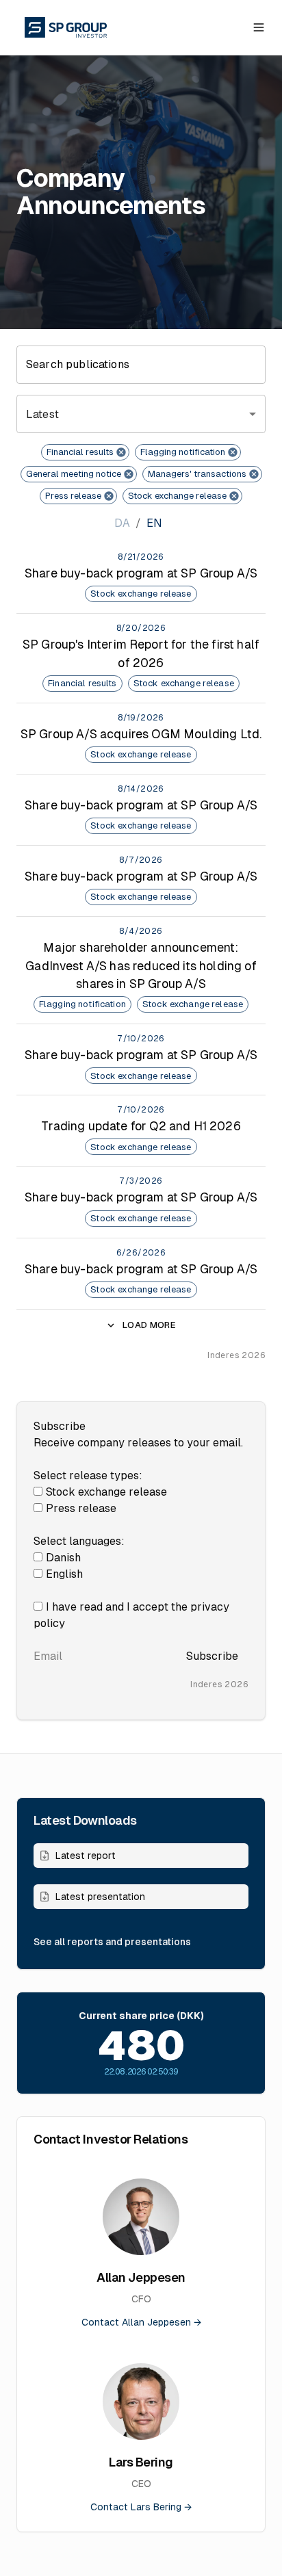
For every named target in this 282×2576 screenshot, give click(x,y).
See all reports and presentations (112, 1942)
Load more (149, 1325)
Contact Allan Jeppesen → (141, 2322)
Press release (81, 1508)
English (64, 1574)
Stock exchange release (106, 1492)
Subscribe (212, 1656)
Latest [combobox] (42, 414)
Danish (63, 1558)
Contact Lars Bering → (141, 2507)
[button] (85, 452)
